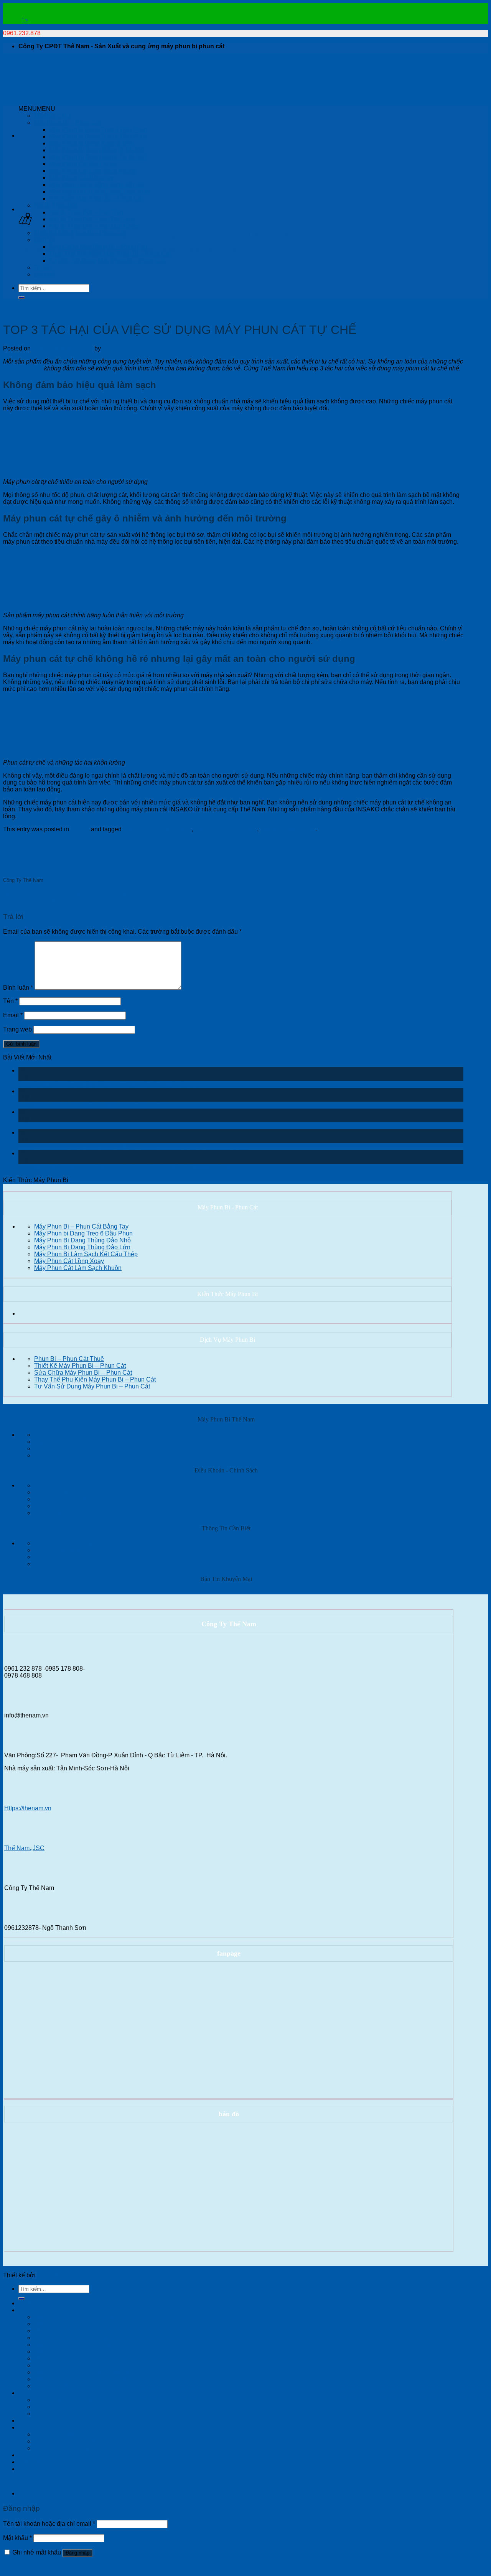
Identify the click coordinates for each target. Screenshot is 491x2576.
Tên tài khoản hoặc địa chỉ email (49, 2524)
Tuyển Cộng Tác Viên (63, 1442)
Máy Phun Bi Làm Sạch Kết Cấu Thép (86, 1254)
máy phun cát (23, 368)
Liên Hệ (44, 274)
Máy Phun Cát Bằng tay (81, 178)
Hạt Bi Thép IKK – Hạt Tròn (86, 212)
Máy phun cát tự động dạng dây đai (97, 185)
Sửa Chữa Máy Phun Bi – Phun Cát (98, 247)
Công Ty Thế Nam (127, 348)
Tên (10, 1001)
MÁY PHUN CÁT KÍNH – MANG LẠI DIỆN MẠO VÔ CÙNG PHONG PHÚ (103, 895)
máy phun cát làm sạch (226, 829)
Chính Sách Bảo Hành (64, 1513)
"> (25, 20)
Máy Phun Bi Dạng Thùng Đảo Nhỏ (82, 1240)
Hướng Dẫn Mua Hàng (65, 1550)
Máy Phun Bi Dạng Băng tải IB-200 (97, 150)
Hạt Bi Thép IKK (56, 205)
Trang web (17, 1029)
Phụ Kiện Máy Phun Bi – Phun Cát (96, 198)
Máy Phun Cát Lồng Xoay (69, 1261)
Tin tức (43, 267)
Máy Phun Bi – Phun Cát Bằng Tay (81, 1226)
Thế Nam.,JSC (24, 1848)
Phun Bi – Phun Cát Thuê (69, 1359)
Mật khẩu (17, 2538)
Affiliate (44, 1448)
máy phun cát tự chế (288, 829)
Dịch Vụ (45, 240)
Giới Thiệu (48, 1435)
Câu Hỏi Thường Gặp (64, 1543)
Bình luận (18, 988)
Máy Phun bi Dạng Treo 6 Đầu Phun (98, 136)
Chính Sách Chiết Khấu (66, 1506)
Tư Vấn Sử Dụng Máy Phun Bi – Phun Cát (107, 261)
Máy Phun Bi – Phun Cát (67, 123)
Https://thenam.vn (28, 1808)
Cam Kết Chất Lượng (63, 1492)
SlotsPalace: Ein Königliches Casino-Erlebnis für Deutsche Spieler (109, 1084)
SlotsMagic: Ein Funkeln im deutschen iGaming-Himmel (94, 1105)
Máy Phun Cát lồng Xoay (83, 164)
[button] (37, 109)
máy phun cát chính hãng (157, 829)
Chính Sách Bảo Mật (62, 1499)
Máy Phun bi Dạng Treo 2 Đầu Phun (98, 129)
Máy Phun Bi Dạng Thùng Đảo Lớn (82, 1247)
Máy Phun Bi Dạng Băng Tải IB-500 (98, 157)
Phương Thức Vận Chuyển (71, 1564)
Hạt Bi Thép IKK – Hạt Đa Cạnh (92, 219)
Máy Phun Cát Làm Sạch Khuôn (93, 171)
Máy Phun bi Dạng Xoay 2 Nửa (92, 143)
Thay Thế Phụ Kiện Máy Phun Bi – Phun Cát (110, 254)
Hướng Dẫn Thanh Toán (67, 1557)
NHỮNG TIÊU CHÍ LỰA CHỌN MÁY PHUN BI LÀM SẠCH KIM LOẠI (97, 902)
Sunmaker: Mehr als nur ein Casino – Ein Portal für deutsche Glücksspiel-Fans (125, 1167)
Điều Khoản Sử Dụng (63, 1485)
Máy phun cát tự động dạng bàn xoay (100, 192)
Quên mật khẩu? (26, 2566)
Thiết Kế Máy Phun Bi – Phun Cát (80, 233)
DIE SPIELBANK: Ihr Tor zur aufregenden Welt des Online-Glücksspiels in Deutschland (137, 1126)
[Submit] (21, 298)
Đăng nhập (77, 2553)
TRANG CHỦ (52, 116)
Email (13, 1015)
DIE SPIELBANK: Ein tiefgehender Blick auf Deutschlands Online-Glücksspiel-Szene (134, 1146)
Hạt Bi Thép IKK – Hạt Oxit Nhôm (94, 226)
